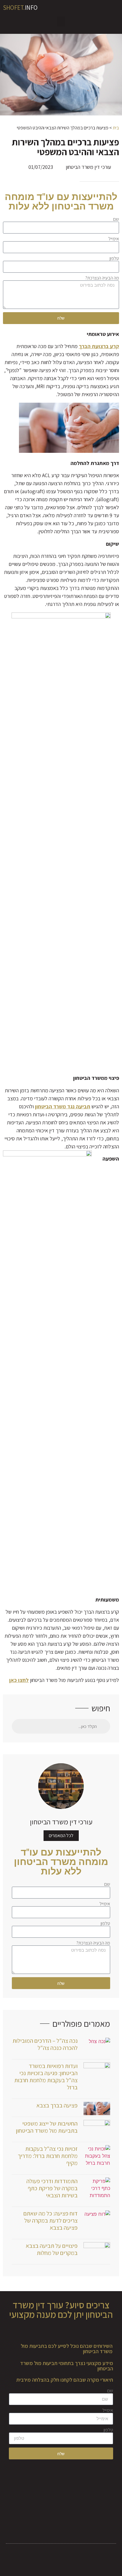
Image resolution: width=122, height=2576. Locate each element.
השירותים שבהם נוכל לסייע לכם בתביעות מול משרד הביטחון (67, 2349)
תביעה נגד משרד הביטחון (63, 1106)
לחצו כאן (19, 1680)
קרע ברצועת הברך (99, 346)
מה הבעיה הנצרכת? (102, 278)
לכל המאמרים (61, 1835)
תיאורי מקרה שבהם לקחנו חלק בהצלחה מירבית (65, 2380)
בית (116, 128)
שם (116, 219)
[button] (61, 22)
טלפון (114, 258)
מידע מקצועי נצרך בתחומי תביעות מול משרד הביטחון (67, 2366)
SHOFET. (20, 8)
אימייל (114, 239)
